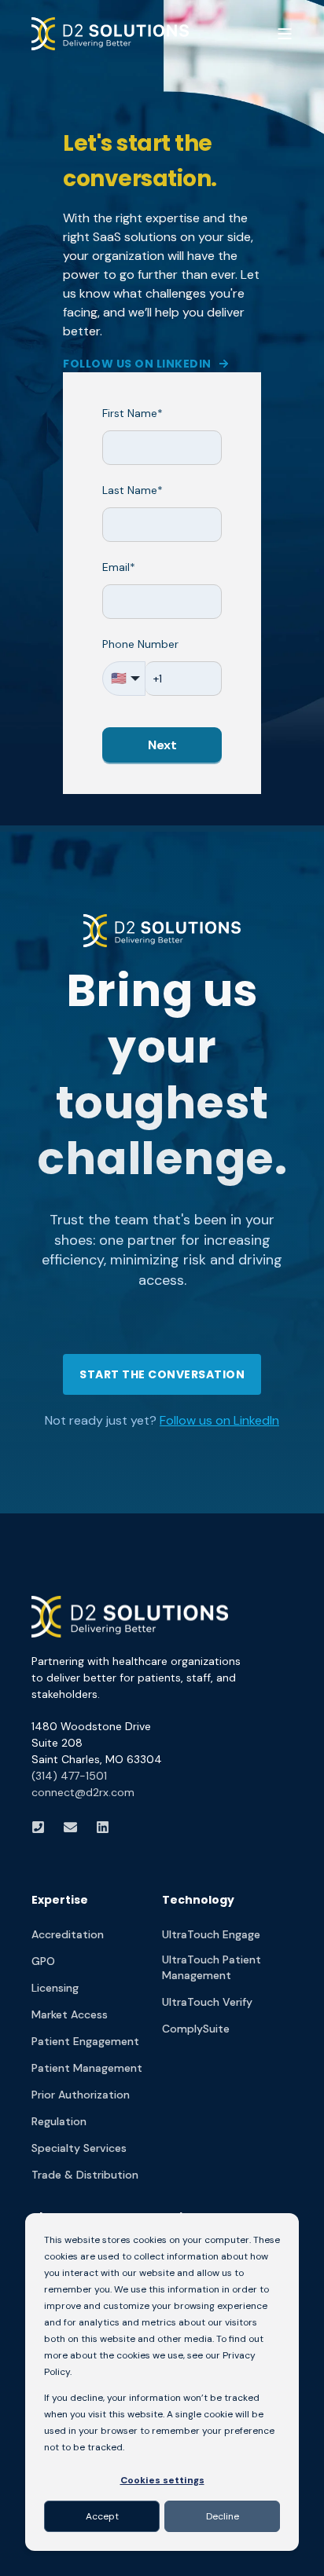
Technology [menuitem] (198, 1901)
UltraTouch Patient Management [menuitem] (212, 1967)
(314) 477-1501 (69, 1776)
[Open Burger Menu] (285, 34)
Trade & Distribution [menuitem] (85, 2175)
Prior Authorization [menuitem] (81, 2095)
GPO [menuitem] (43, 1961)
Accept (102, 2516)
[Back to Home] (110, 33)
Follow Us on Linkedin (137, 364)
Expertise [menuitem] (60, 1901)
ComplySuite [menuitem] (196, 2029)
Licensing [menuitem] (55, 1988)
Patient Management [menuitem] (87, 2068)
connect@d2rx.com (83, 1792)
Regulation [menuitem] (59, 2121)
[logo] (130, 1617)
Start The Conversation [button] (162, 1374)
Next (162, 745)
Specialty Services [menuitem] (79, 2148)
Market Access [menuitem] (70, 2014)
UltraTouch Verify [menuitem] (207, 2002)
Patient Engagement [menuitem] (85, 2041)
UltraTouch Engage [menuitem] (211, 1934)
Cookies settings (162, 2480)
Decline (223, 2516)
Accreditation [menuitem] (68, 1934)
